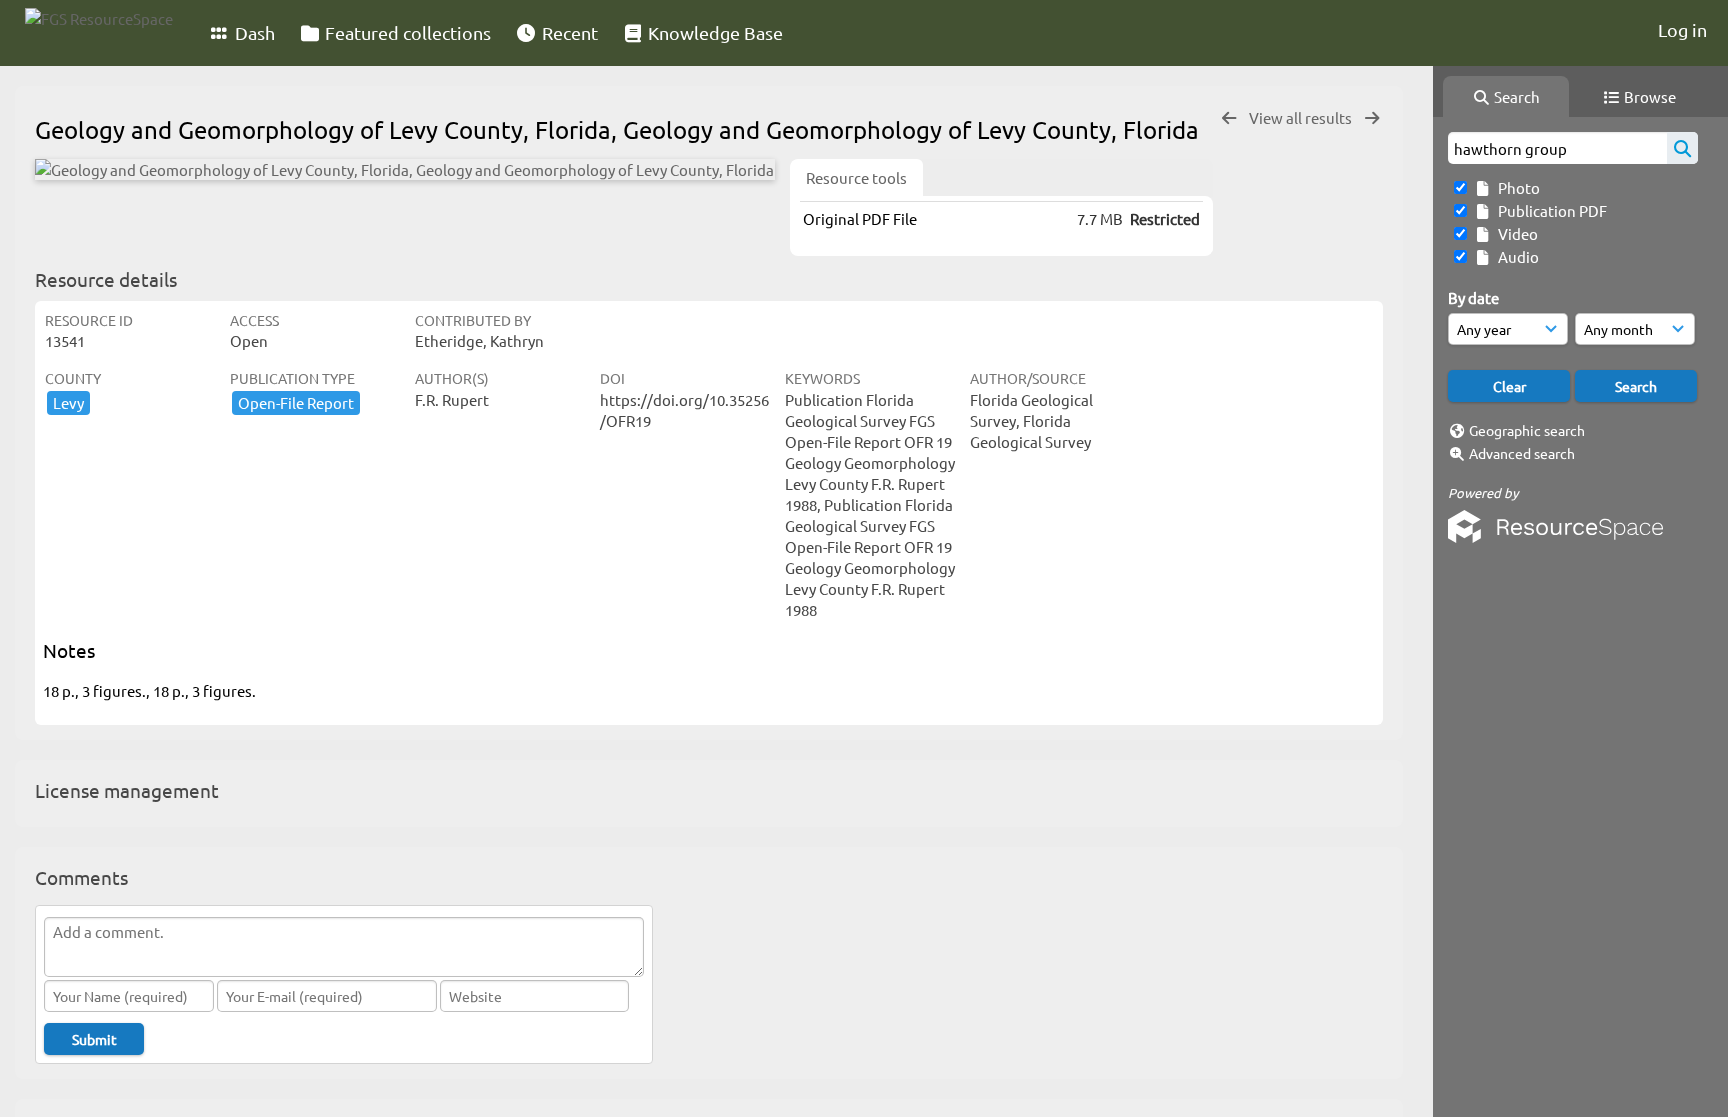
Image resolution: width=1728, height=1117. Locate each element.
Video (1515, 233)
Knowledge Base (713, 32)
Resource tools (856, 177)
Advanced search (1522, 453)
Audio (1515, 256)
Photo (1516, 187)
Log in (1682, 29)
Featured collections (406, 32)
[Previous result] (1229, 118)
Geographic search (1527, 430)
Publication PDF (1549, 210)
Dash (253, 32)
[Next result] (1372, 118)
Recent (568, 32)
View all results (1302, 117)
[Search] (1682, 148)
